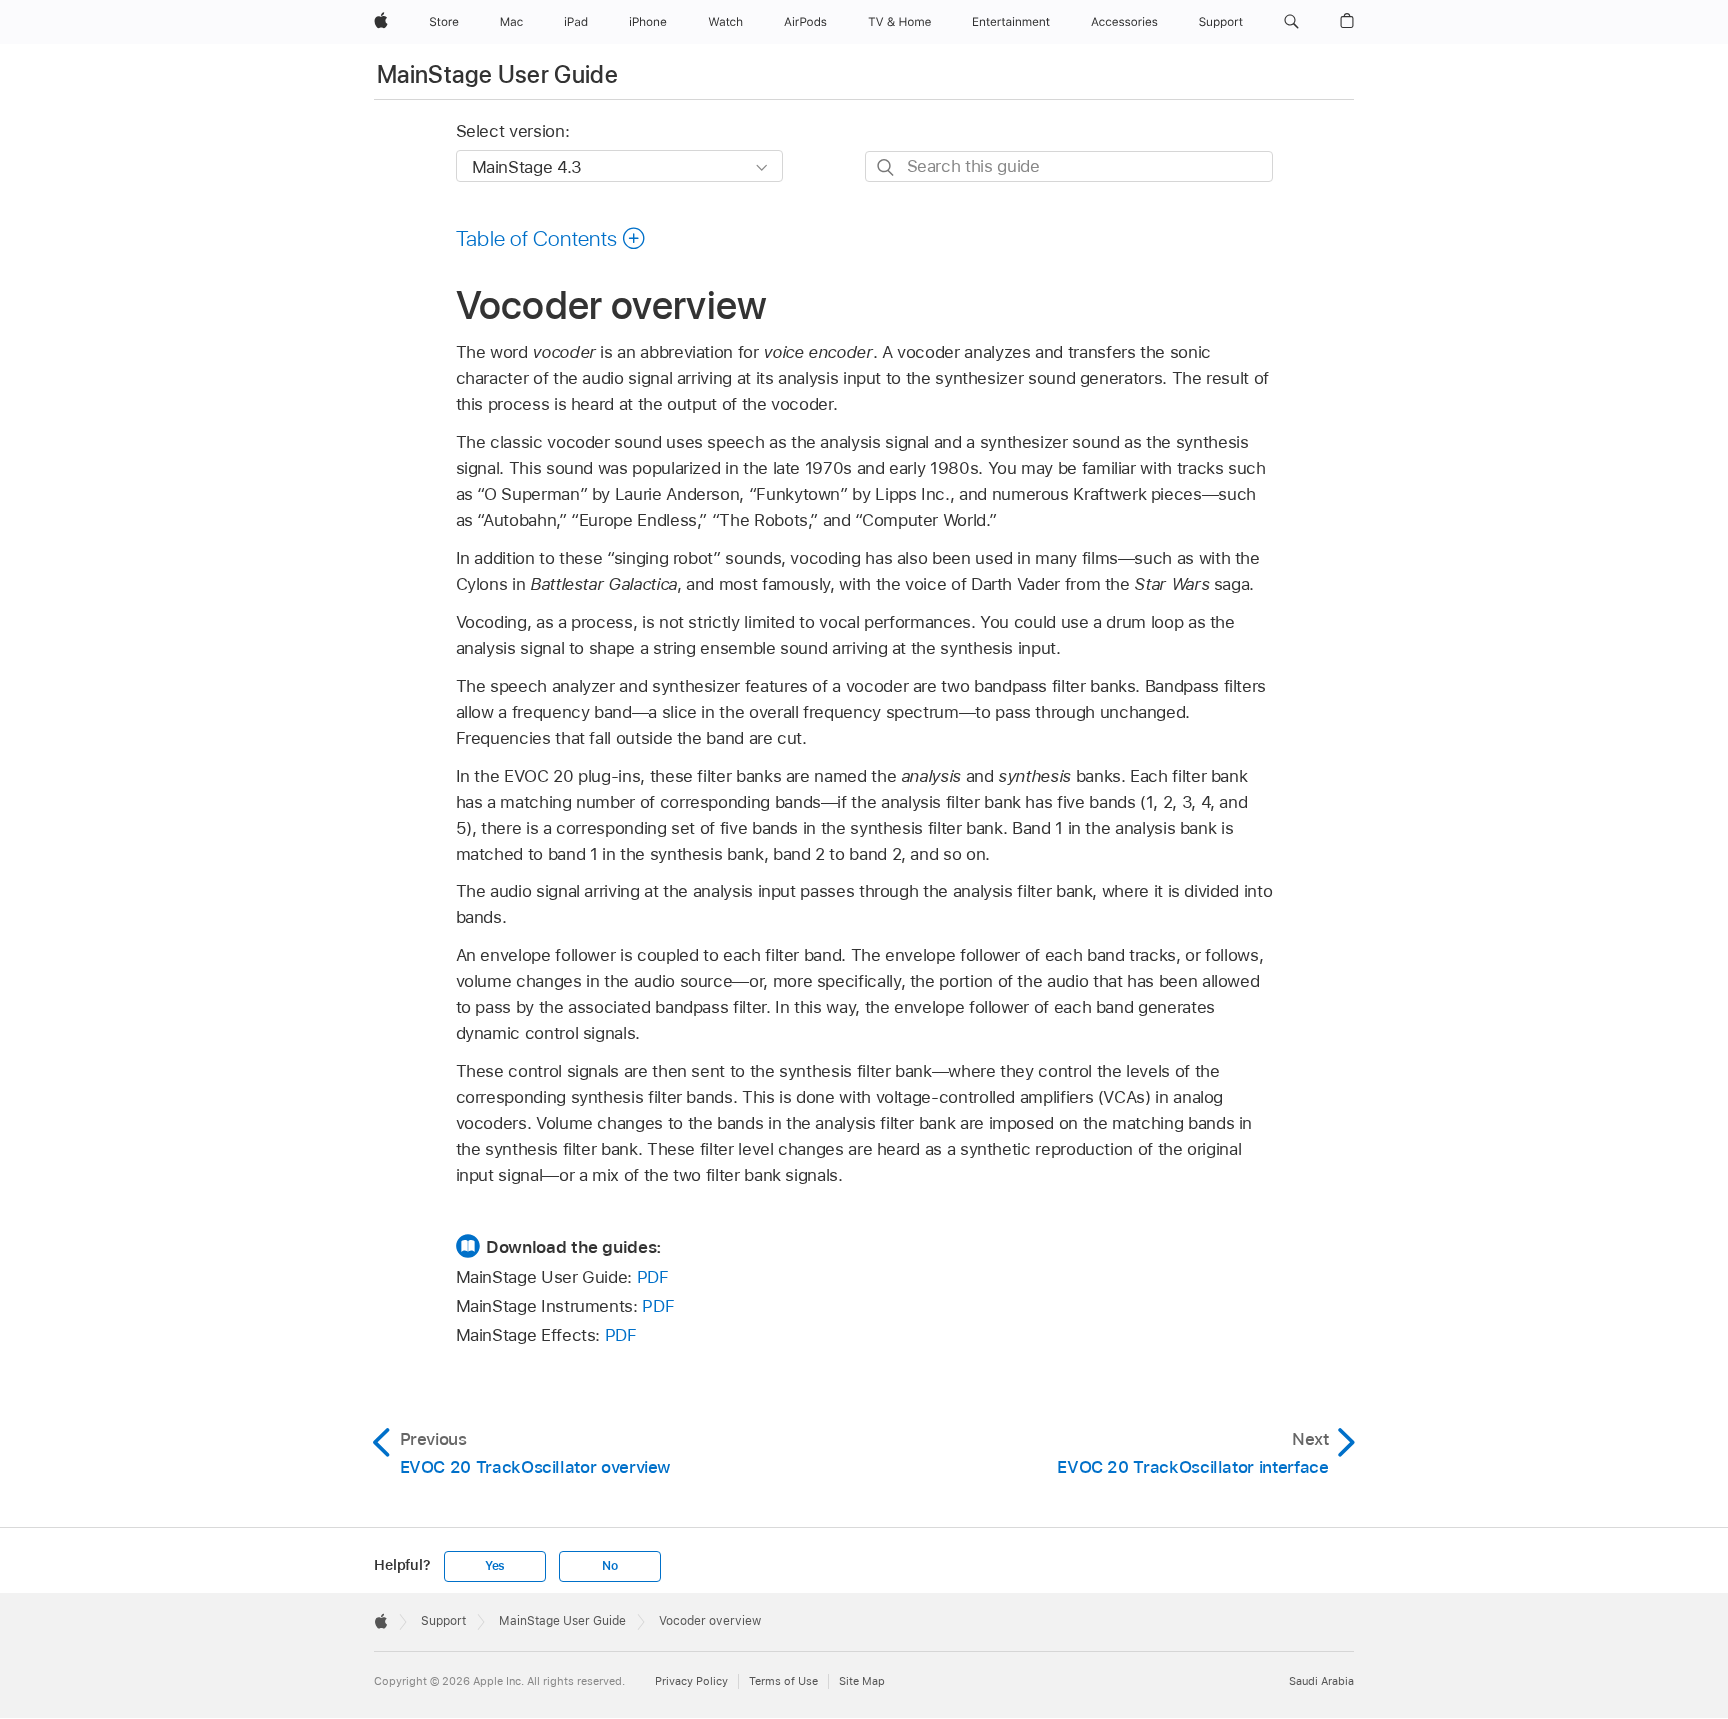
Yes (495, 1566)
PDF (653, 1277)
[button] (1291, 22)
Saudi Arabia (1321, 1681)
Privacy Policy (691, 1681)
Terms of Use (783, 1681)
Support (443, 1621)
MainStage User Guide (497, 74)
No (610, 1566)
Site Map (862, 1681)
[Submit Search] (886, 167)
